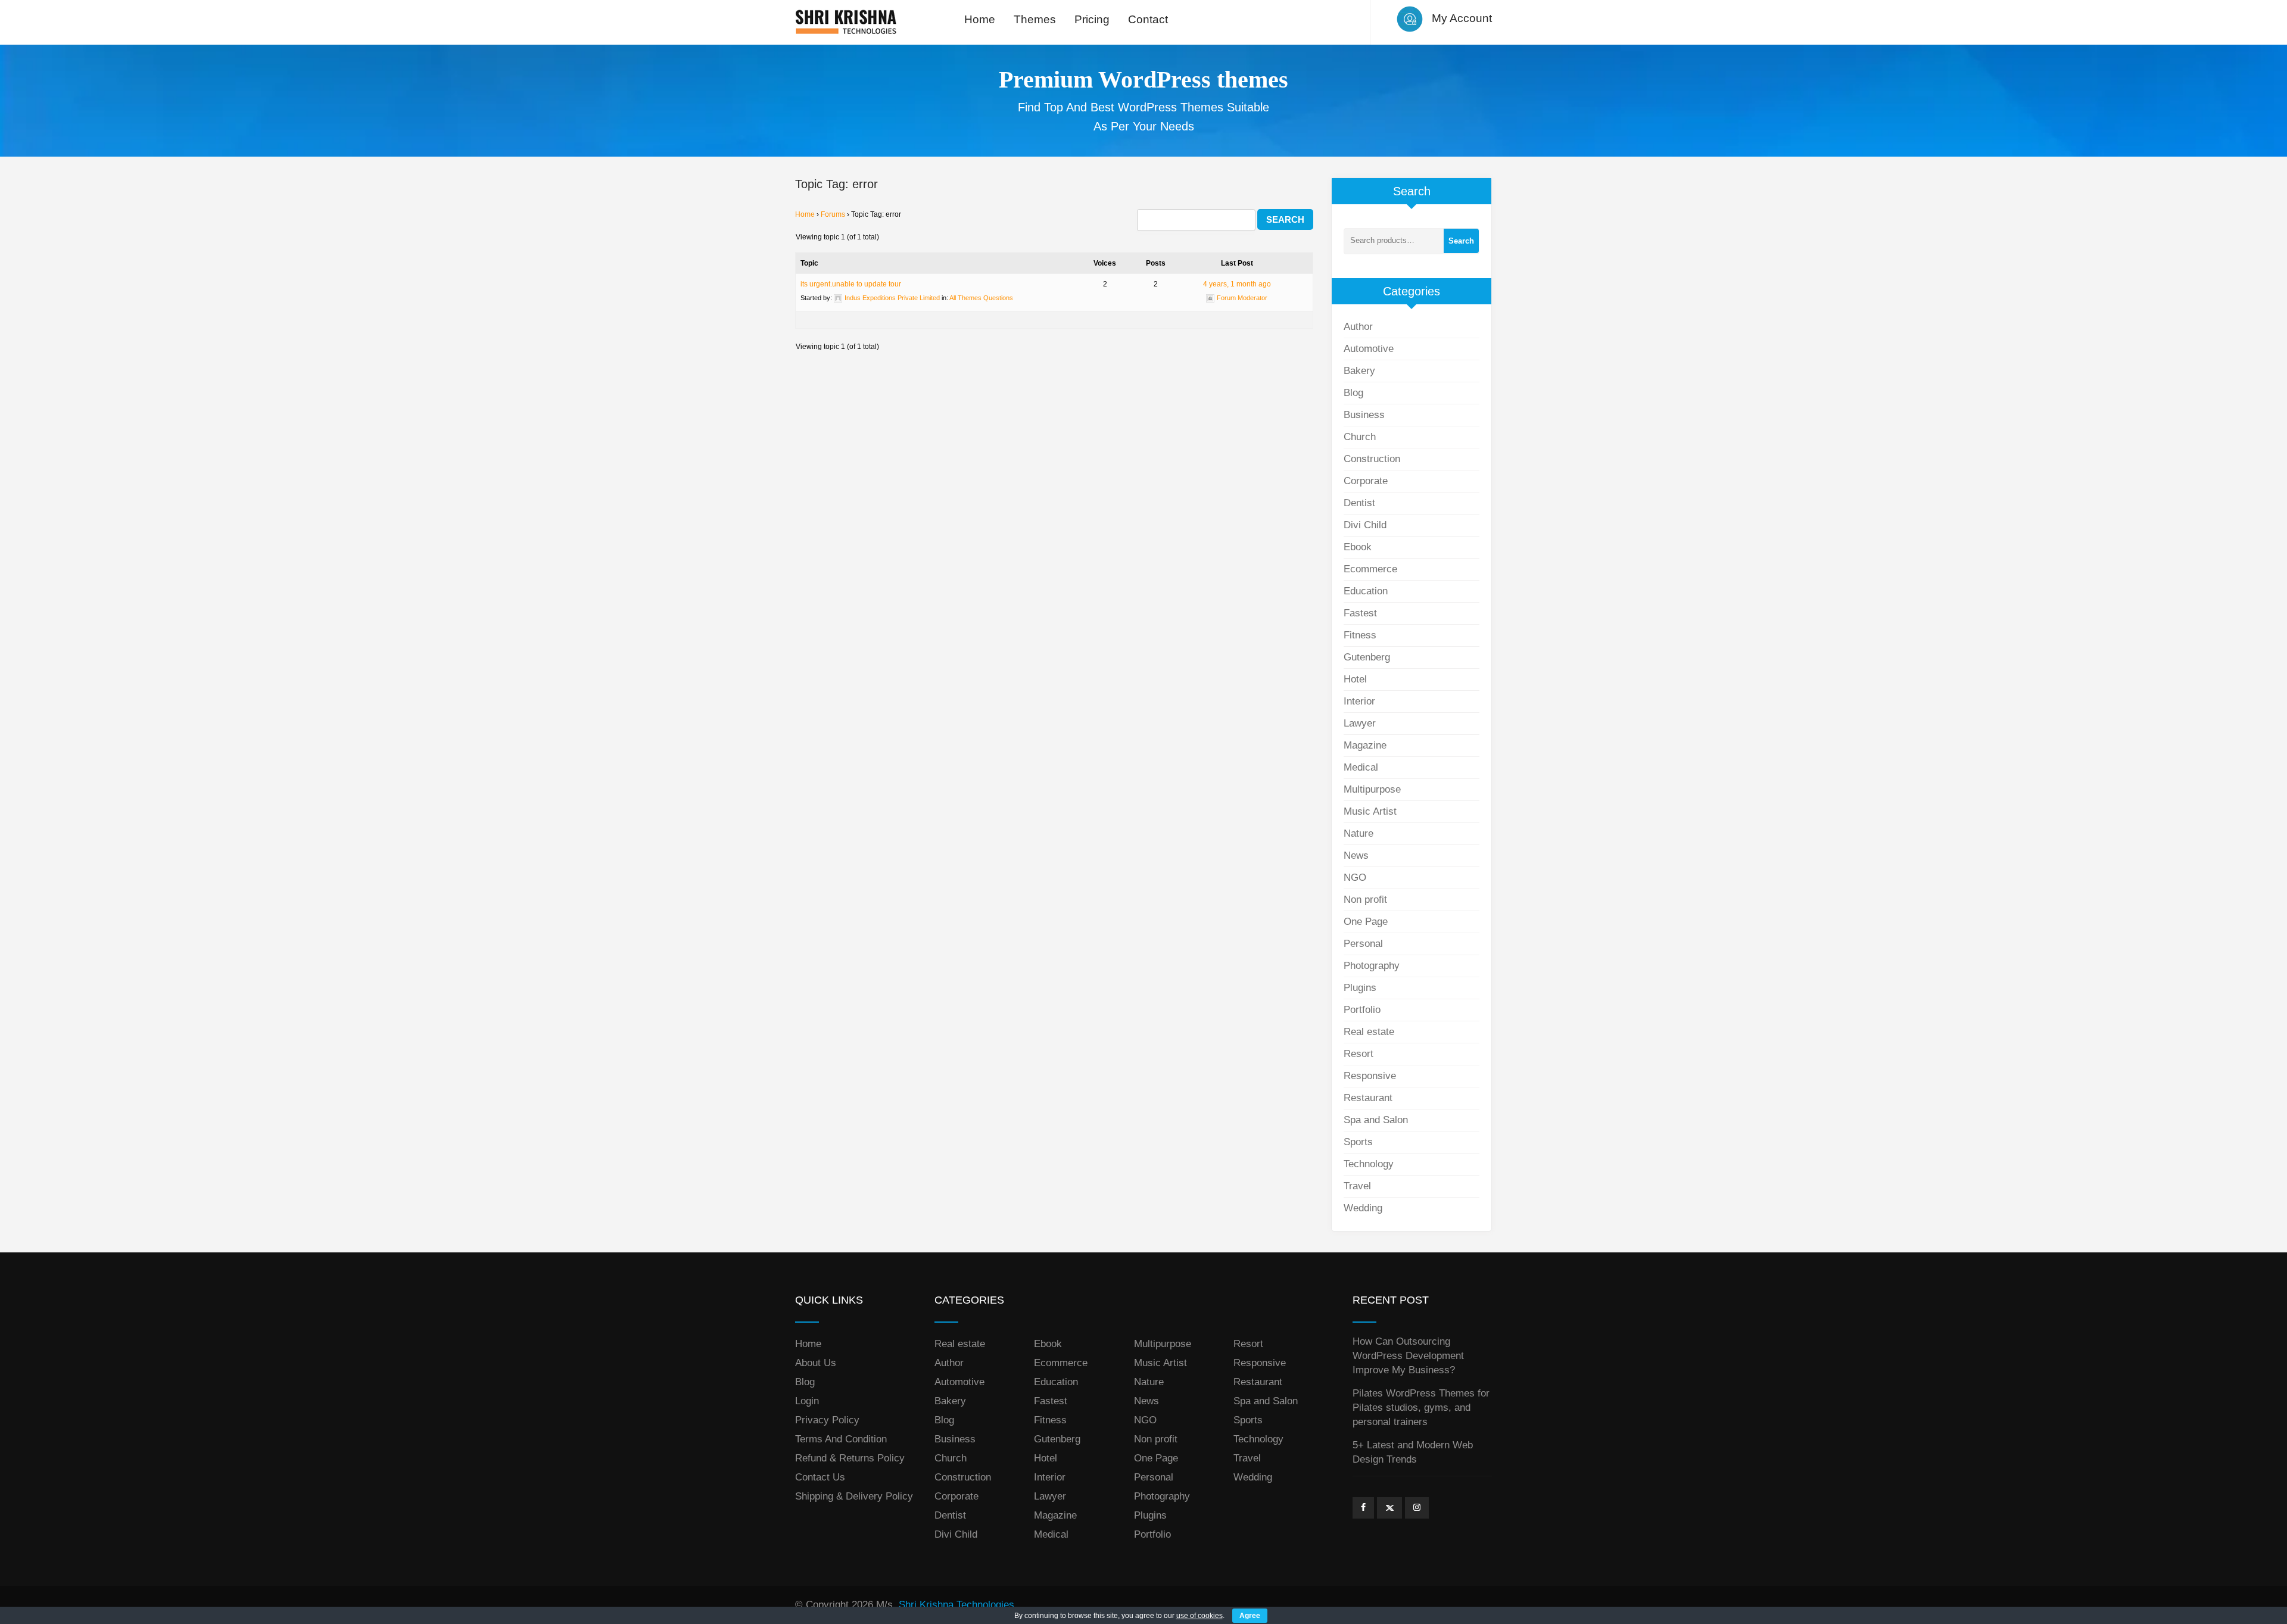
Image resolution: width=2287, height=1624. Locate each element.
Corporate (1366, 481)
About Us (816, 1363)
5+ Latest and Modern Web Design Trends (1413, 1452)
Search (1461, 241)
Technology (1369, 1164)
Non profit (1365, 900)
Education (1366, 591)
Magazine (1365, 745)
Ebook (1358, 547)
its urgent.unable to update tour (851, 284)
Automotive (1369, 349)
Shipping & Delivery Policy (854, 1496)
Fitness (1360, 635)
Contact (1148, 19)
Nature (1359, 833)
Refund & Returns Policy (850, 1458)
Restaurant (1368, 1098)
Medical (1361, 767)
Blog (1353, 393)
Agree (1250, 1616)
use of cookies (1199, 1616)
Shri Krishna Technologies (956, 1605)
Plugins (1360, 988)
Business (1364, 415)
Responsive (1370, 1076)
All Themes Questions (981, 298)
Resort (1359, 1054)
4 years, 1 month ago (1237, 284)
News (1356, 855)
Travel (1357, 1186)
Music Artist (1370, 811)
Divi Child (1365, 525)
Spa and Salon (1376, 1120)
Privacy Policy (827, 1420)
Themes (1035, 19)
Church (1360, 437)
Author (1358, 327)
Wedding (1363, 1208)
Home (980, 19)
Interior (1359, 701)
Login (807, 1401)
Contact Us (820, 1477)
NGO (1355, 878)
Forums (833, 214)
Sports (1358, 1142)
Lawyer (1360, 723)
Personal (1363, 944)
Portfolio (1362, 1010)
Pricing (1092, 19)
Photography (1372, 966)
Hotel (1355, 679)
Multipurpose (1372, 789)
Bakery (1359, 371)
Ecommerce (1370, 569)
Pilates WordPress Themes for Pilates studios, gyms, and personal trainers (1421, 1408)
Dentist (1359, 503)
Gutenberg (1367, 657)
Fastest (1360, 613)
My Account (1462, 18)
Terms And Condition (841, 1439)
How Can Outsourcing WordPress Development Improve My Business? (1408, 1356)
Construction (1372, 459)
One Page (1366, 922)
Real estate (1369, 1032)
